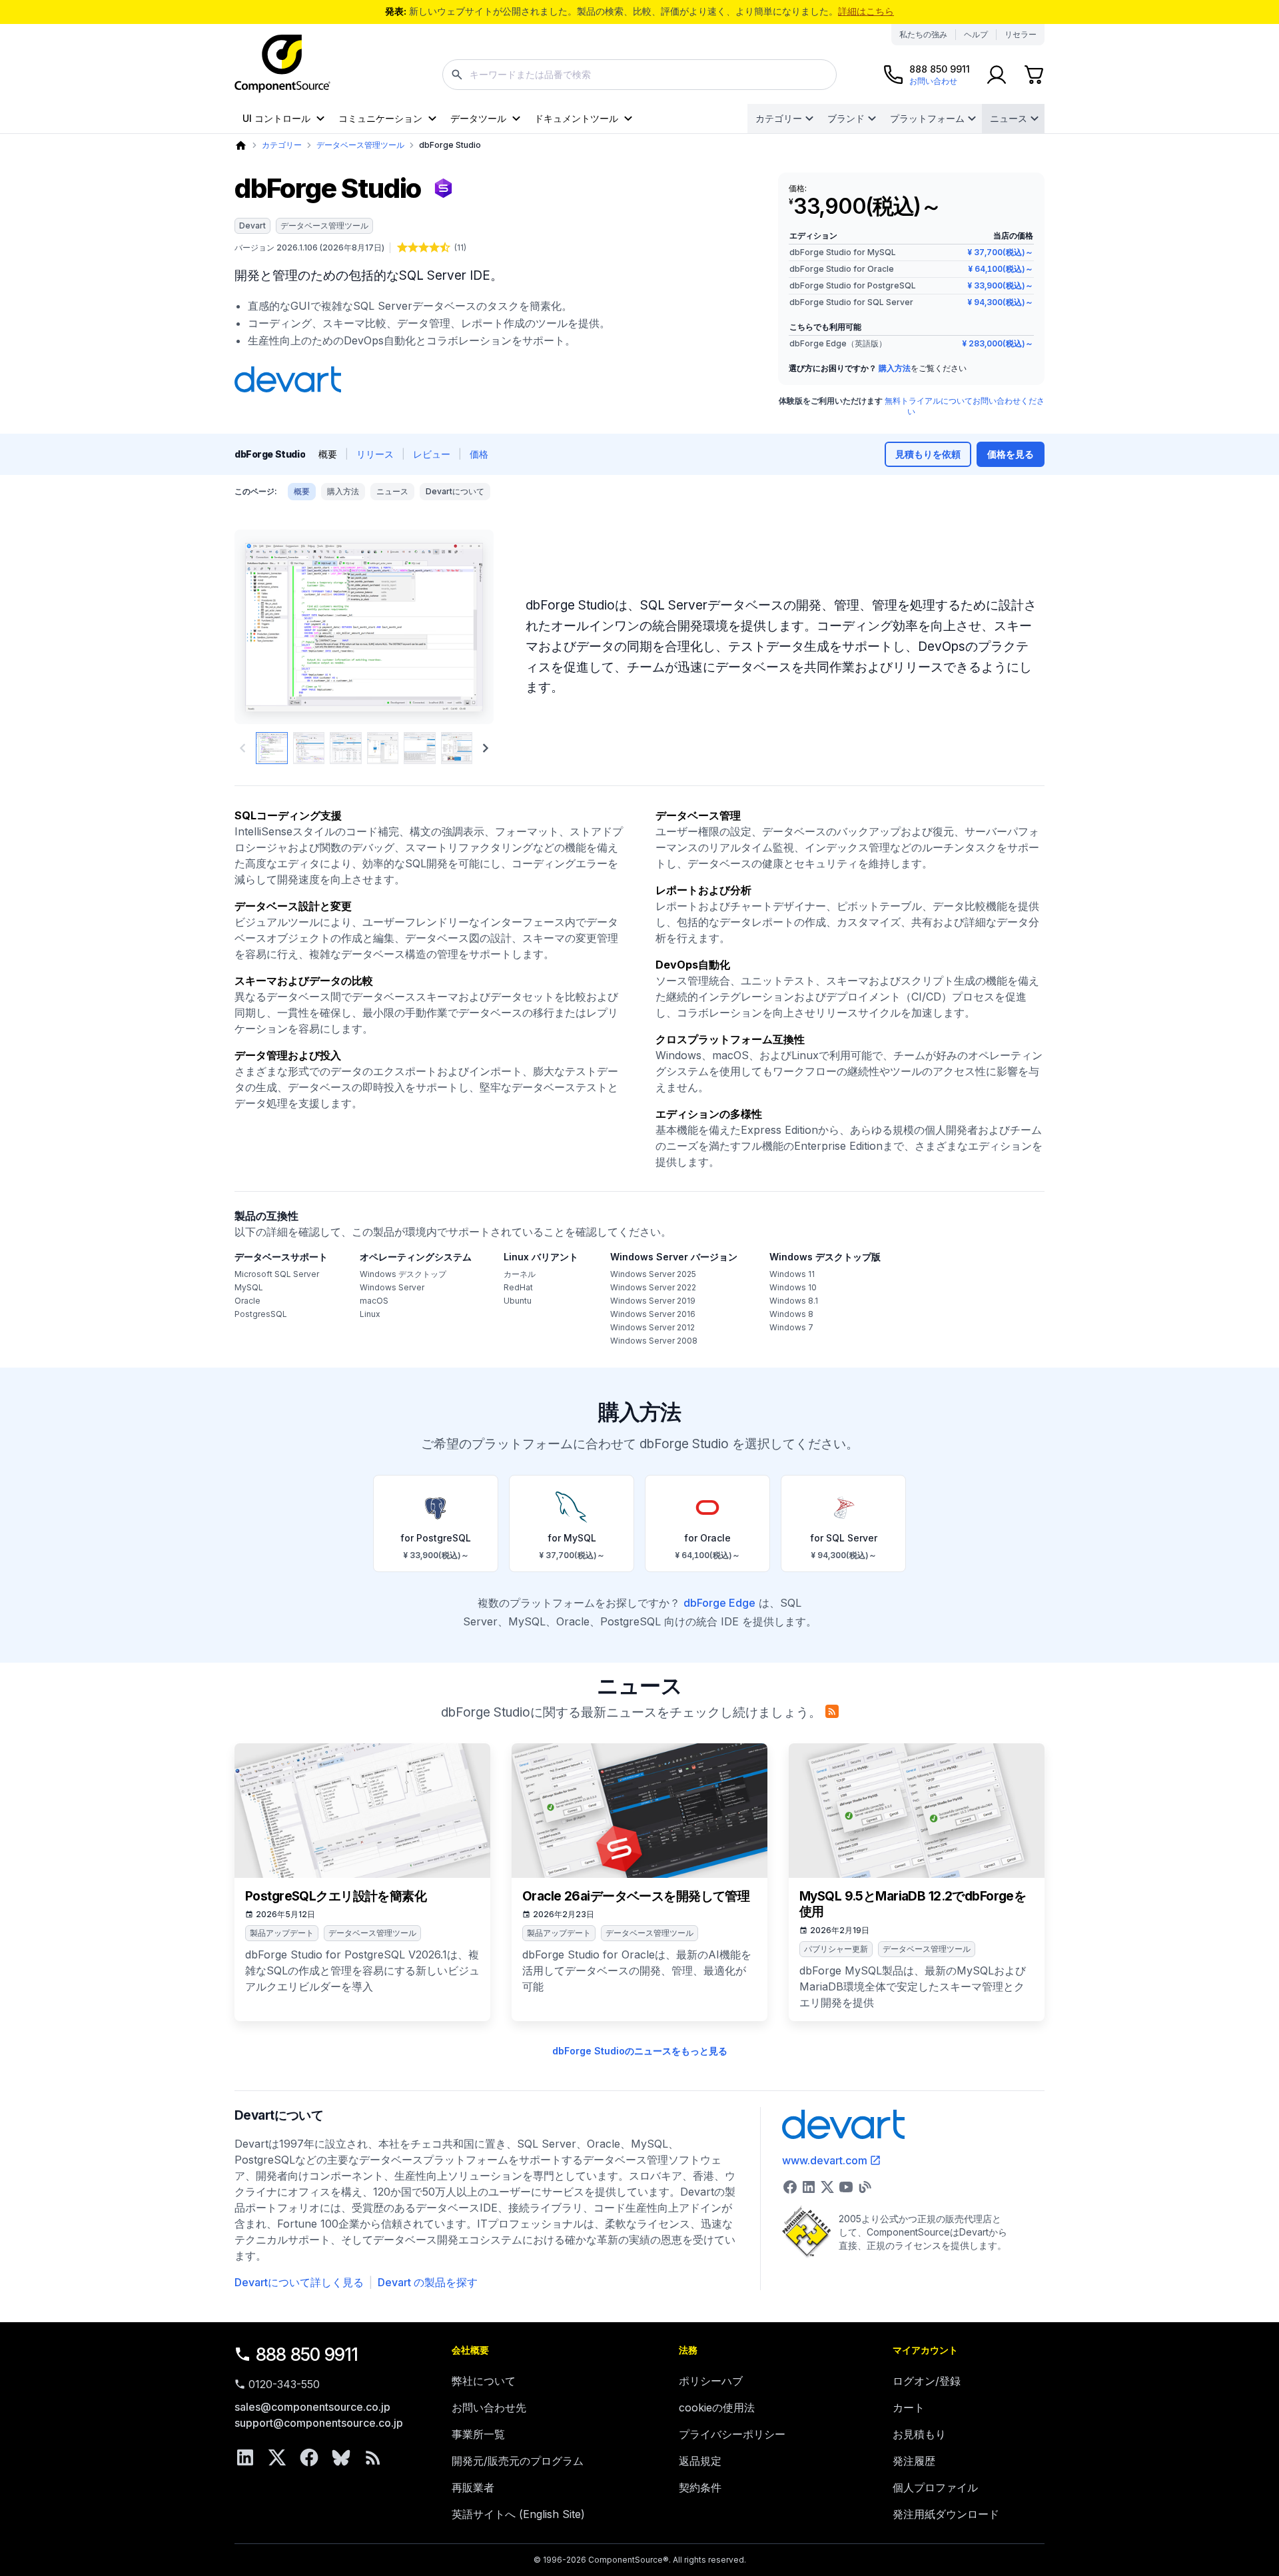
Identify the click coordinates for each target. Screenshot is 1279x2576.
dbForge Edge (719, 1603)
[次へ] (461, 627)
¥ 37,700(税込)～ (1000, 252)
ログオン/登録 (927, 2381)
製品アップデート (282, 1933)
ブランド (846, 118)
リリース (375, 454)
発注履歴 (914, 2461)
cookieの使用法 (717, 2407)
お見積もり (919, 2434)
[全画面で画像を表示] (364, 627)
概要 (302, 491)
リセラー (1021, 34)
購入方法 (895, 368)
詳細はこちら (866, 11)
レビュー (432, 454)
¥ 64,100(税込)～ (1001, 269)
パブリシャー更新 (836, 1949)
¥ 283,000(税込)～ (998, 343)
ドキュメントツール (576, 118)
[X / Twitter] (277, 2457)
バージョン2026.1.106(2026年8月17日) (309, 247)
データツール (478, 118)
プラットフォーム (927, 118)
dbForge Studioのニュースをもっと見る (640, 2051)
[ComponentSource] (282, 64)
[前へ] (267, 627)
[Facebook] (309, 2457)
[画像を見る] (272, 748)
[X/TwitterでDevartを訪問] (827, 2187)
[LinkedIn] (245, 2457)
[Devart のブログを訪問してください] (865, 2187)
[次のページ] (486, 748)
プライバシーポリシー (732, 2434)
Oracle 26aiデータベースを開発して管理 (636, 1896)
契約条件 (700, 2487)
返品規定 (700, 2461)
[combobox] (639, 75)
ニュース (1009, 118)
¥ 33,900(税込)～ (1000, 285)
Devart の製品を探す (428, 2282)
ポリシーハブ (711, 2381)
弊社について (484, 2381)
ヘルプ (976, 34)
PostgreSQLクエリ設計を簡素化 (336, 1896)
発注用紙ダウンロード (946, 2514)
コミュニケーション (380, 118)
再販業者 (473, 2487)
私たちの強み (923, 34)
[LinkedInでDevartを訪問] (809, 2187)
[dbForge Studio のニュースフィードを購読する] (832, 1711)
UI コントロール (276, 118)
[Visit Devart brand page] (288, 380)
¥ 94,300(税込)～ (1000, 302)
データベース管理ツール (360, 145)
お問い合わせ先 (489, 2407)
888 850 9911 (307, 2355)
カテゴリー (779, 118)
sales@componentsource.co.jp (312, 2407)
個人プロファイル (935, 2487)
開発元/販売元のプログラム (518, 2461)
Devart (252, 225)
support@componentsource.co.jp (319, 2423)
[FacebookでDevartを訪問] (790, 2187)
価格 (479, 454)
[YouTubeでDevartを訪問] (846, 2187)
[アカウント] (997, 75)
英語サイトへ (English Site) (518, 2514)
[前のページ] (242, 748)
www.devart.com (825, 2160)
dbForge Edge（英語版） (838, 343)
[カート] (1034, 75)
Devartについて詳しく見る (299, 2282)
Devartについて (455, 491)
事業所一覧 (478, 2434)
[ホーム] (241, 146)
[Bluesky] (341, 2457)
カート (909, 2407)
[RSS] (373, 2457)
